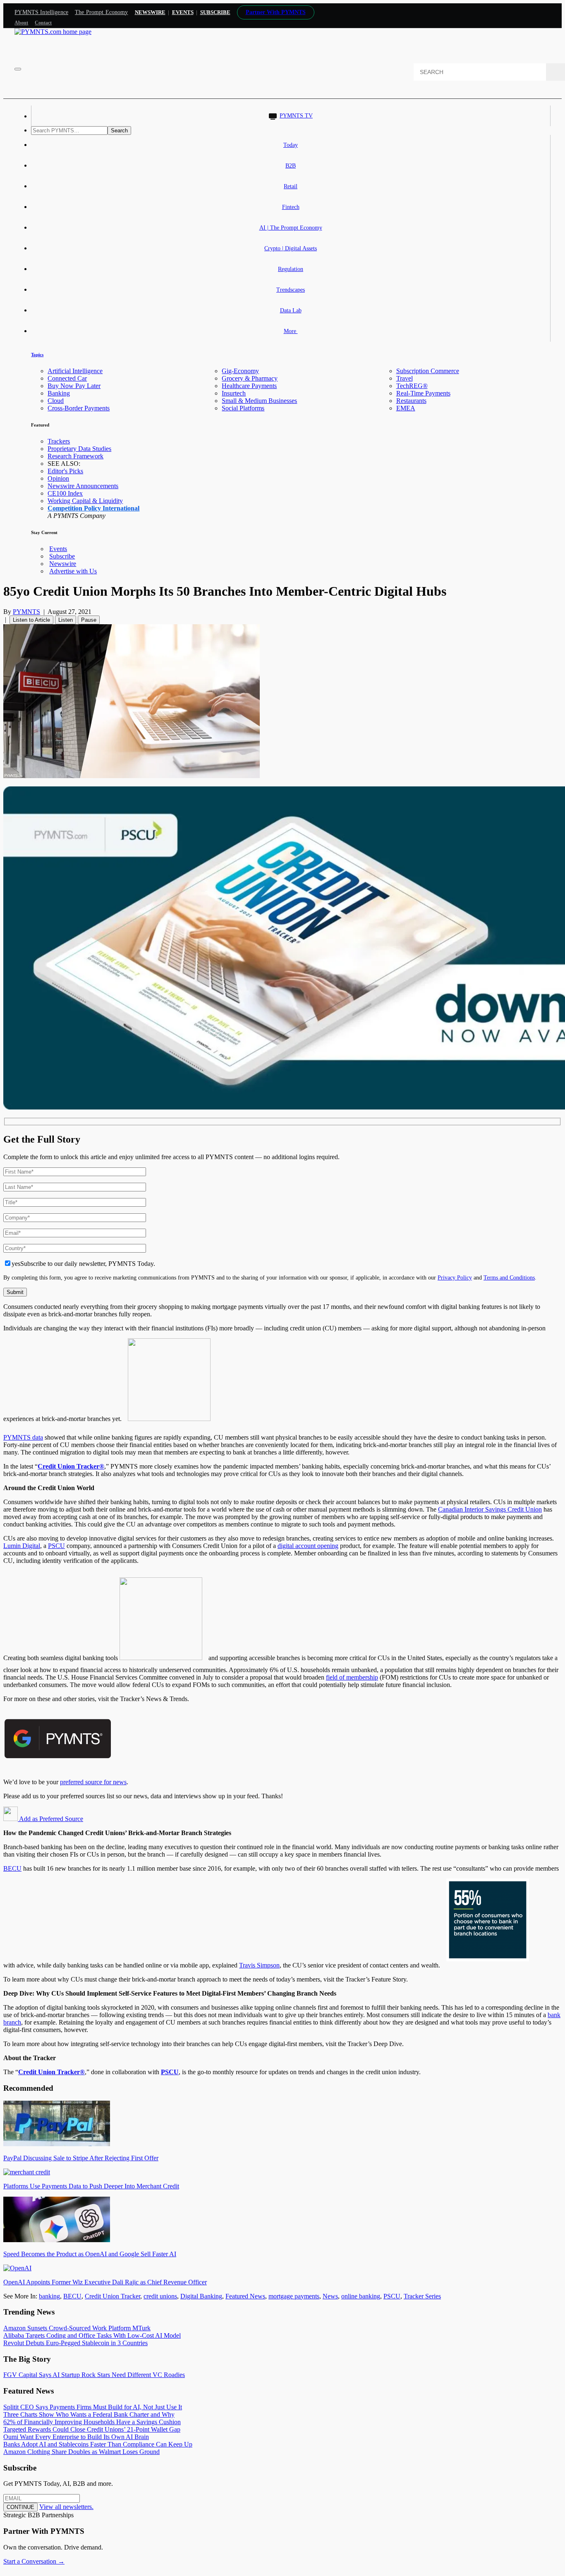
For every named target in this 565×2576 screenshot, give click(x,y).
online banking (361, 2296)
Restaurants (411, 401)
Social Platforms (243, 408)
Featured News (245, 2296)
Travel (405, 378)
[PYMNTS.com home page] (53, 32)
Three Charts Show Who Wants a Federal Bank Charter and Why (89, 2414)
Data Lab (291, 310)
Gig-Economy (240, 371)
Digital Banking (201, 2296)
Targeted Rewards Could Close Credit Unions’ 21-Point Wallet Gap (92, 2429)
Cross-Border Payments (79, 408)
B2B (291, 166)
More (291, 331)
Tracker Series (422, 2296)
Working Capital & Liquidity (85, 501)
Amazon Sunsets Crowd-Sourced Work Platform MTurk (77, 2328)
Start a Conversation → (34, 2561)
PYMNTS (26, 612)
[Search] (555, 72)
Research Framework (75, 456)
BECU (12, 1868)
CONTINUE (20, 2507)
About (21, 23)
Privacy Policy (455, 1277)
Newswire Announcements (83, 486)
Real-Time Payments (423, 393)
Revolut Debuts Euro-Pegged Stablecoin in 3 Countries (75, 2343)
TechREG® (412, 386)
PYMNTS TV (296, 116)
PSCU (56, 1546)
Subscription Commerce (428, 371)
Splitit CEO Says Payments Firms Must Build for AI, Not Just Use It (93, 2407)
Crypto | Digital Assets (291, 248)
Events (183, 12)
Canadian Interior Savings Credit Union (490, 1509)
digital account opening (308, 1546)
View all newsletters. (66, 2507)
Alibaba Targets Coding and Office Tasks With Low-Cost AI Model (92, 2335)
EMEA (406, 408)
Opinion (58, 478)
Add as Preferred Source (50, 1819)
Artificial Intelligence (75, 371)
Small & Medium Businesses (259, 401)
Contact (43, 23)
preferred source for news (93, 1782)
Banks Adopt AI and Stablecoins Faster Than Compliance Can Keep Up (98, 2444)
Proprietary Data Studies (79, 449)
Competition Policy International (93, 508)
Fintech (291, 207)
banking (49, 2296)
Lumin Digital (22, 1546)
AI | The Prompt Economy (291, 228)
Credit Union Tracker (113, 2296)
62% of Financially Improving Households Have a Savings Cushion (92, 2422)
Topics (37, 355)
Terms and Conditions (509, 1277)
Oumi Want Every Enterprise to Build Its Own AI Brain (76, 2437)
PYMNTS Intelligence (41, 12)
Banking (59, 393)
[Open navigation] (18, 69)
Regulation (291, 269)
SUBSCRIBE (215, 12)
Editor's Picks (65, 471)
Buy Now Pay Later (74, 386)
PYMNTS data (23, 1437)
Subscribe (62, 556)
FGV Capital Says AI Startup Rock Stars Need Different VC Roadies (94, 2375)
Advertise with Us (73, 571)
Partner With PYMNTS (276, 12)
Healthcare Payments (249, 386)
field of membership (352, 1677)
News (330, 2296)
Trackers (59, 441)
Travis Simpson (259, 1965)
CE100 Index (65, 493)
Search (119, 131)
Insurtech (234, 393)
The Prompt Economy (102, 12)
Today (291, 145)
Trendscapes (291, 290)
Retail (291, 186)
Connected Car (67, 378)
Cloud (56, 401)
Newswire (150, 12)
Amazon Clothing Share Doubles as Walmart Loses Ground (81, 2452)
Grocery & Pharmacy (250, 378)
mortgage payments (294, 2296)
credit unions (160, 2296)
